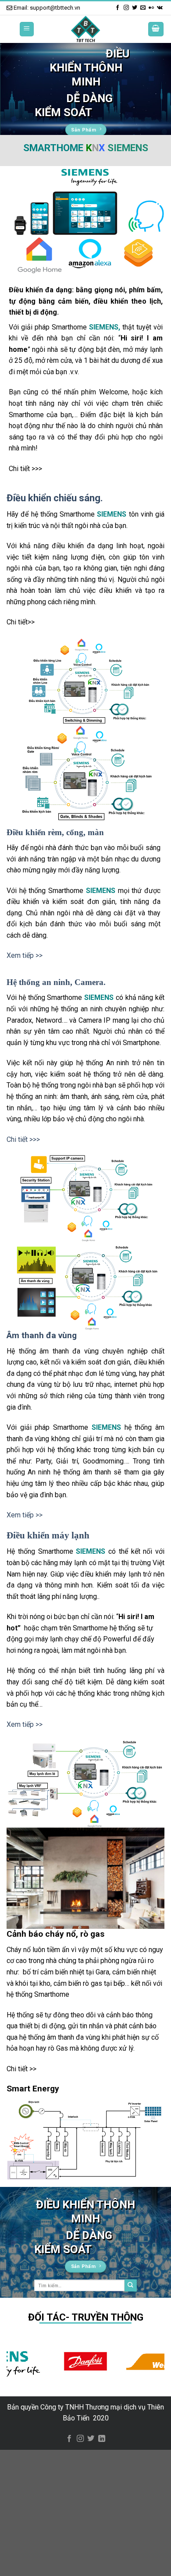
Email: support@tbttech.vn (46, 8)
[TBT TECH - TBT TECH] (85, 29)
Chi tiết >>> (23, 1139)
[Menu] (27, 29)
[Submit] (131, 2285)
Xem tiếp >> (25, 955)
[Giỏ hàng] (156, 29)
